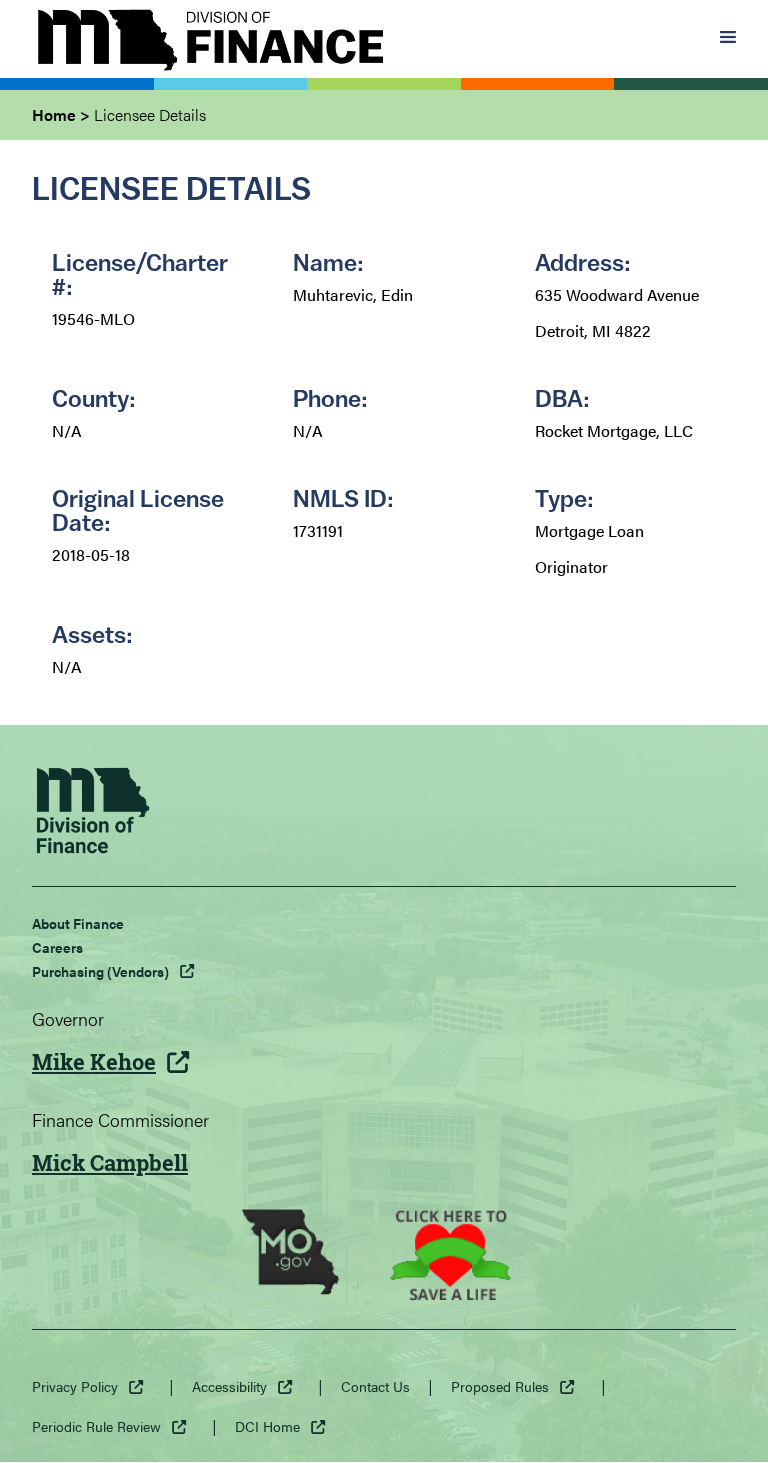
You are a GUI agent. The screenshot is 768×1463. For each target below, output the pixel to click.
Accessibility (229, 1386)
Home (54, 114)
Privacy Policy (75, 1386)
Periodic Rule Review (96, 1426)
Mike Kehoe (94, 1062)
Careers (57, 947)
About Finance (78, 923)
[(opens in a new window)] (290, 1255)
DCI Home (267, 1426)
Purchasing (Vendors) (100, 971)
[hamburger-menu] (728, 39)
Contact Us (375, 1386)
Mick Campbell (110, 1163)
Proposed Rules (500, 1386)
